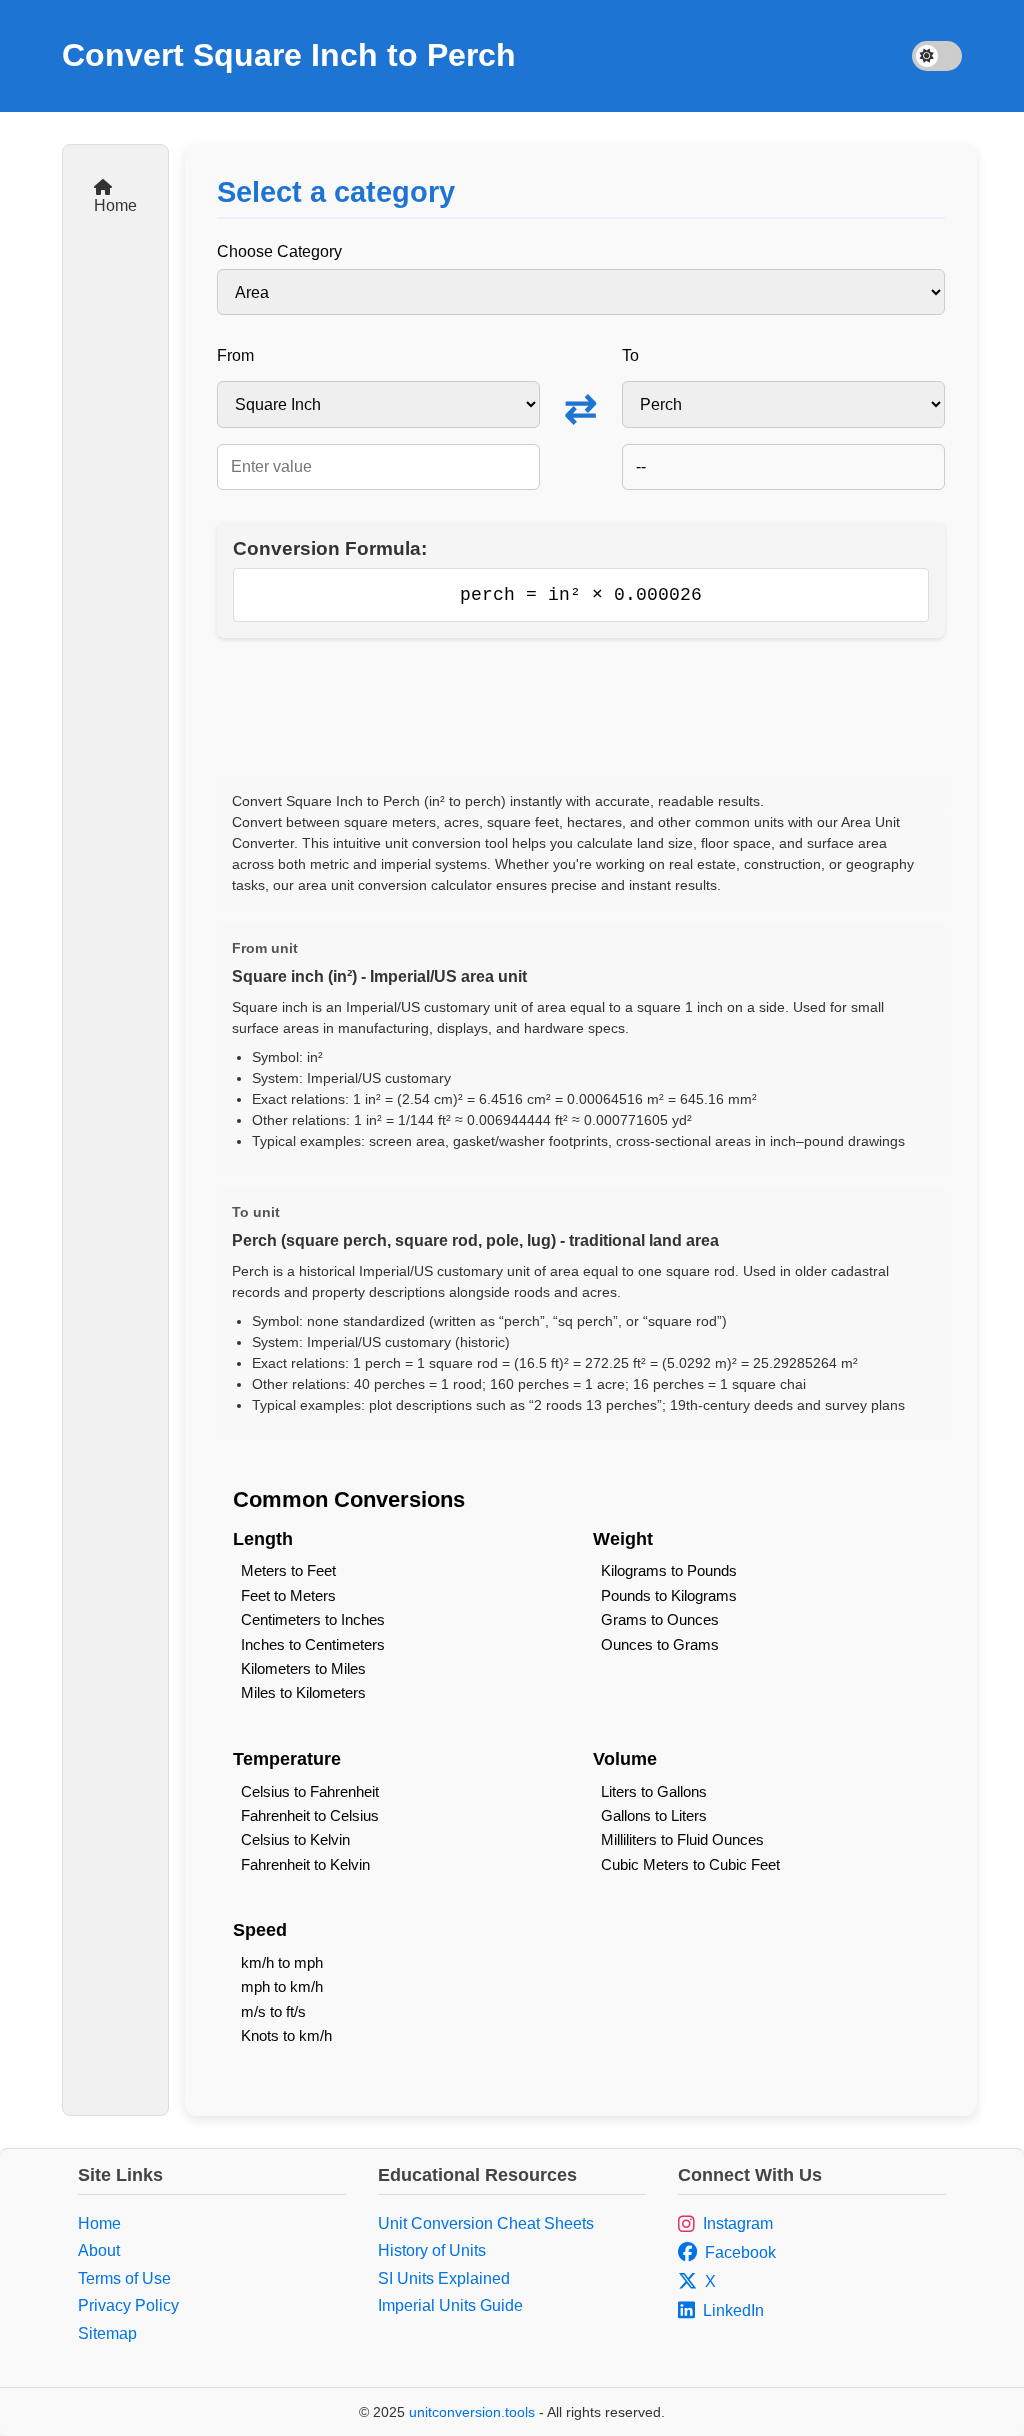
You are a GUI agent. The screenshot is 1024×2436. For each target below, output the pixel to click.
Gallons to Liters (654, 1815)
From (235, 355)
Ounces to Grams (660, 1644)
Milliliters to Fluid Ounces (682, 1839)
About (99, 2250)
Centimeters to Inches (313, 1619)
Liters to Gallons (654, 1791)
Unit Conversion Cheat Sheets (486, 2223)
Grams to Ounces (660, 1619)
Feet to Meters (288, 1595)
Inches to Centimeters (313, 1644)
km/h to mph (282, 1962)
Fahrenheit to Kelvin (305, 1864)
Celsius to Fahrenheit (310, 1791)
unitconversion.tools (472, 2412)
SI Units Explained (444, 2278)
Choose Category (279, 251)
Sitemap (107, 2333)
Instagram (738, 2223)
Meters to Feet (288, 1570)
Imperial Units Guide (450, 2305)
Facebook (740, 2252)
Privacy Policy (128, 2305)
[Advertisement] (581, 707)
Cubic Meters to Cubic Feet (690, 1864)
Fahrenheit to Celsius (310, 1815)
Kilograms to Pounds (669, 1570)
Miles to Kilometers (303, 1692)
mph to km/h (282, 1986)
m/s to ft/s (273, 2011)
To (630, 355)
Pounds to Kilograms (669, 1595)
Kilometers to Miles (303, 1668)
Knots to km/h (286, 2035)
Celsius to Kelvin (295, 1839)
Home (115, 205)
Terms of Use (124, 2278)
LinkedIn (733, 2310)
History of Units (432, 2250)
